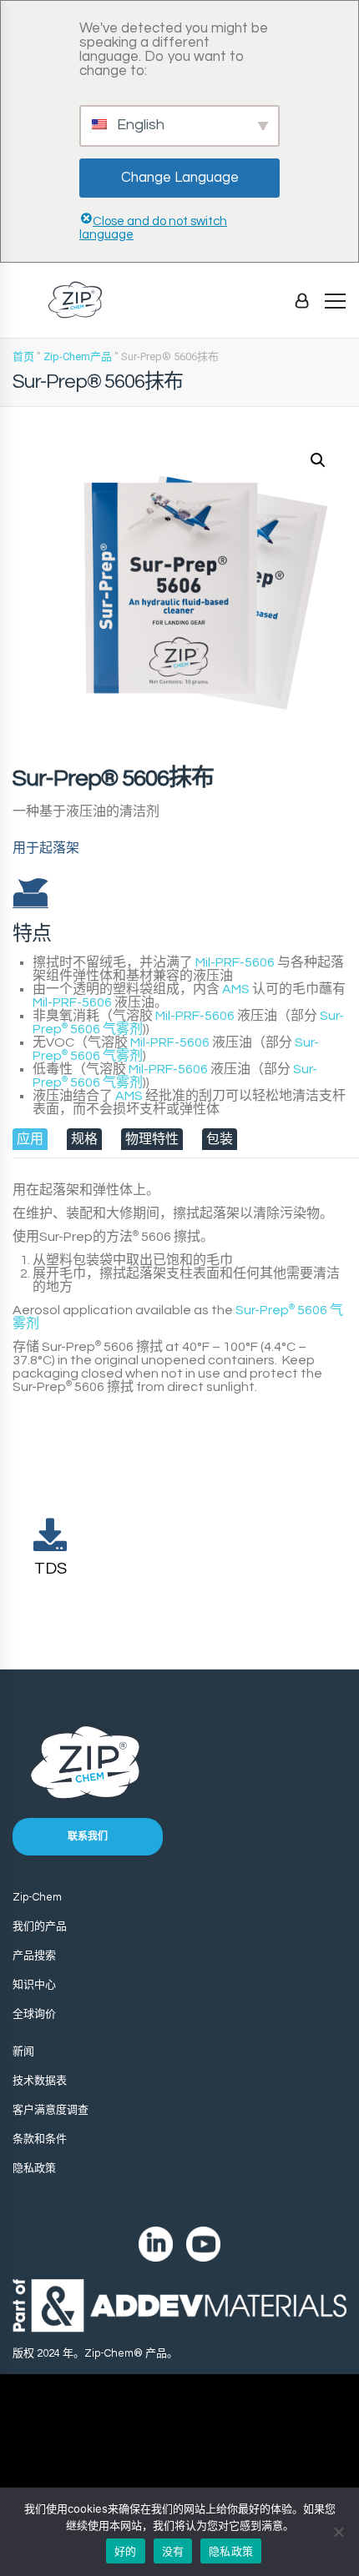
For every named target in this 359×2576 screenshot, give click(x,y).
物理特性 (152, 1139)
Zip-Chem (37, 1897)
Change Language (180, 178)
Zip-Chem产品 (78, 357)
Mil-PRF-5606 (235, 962)
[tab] (30, 1139)
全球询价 (34, 2014)
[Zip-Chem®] (75, 300)
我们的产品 (40, 1926)
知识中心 (34, 1985)
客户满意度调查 (51, 2110)
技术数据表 (40, 2081)
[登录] (302, 300)
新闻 (23, 2051)
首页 (23, 357)
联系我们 (88, 1837)
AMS (236, 989)
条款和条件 (40, 2139)
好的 (126, 2551)
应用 (30, 1139)
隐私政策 (34, 2168)
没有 (173, 2551)
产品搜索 (34, 1956)
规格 (84, 1139)
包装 (220, 1139)
